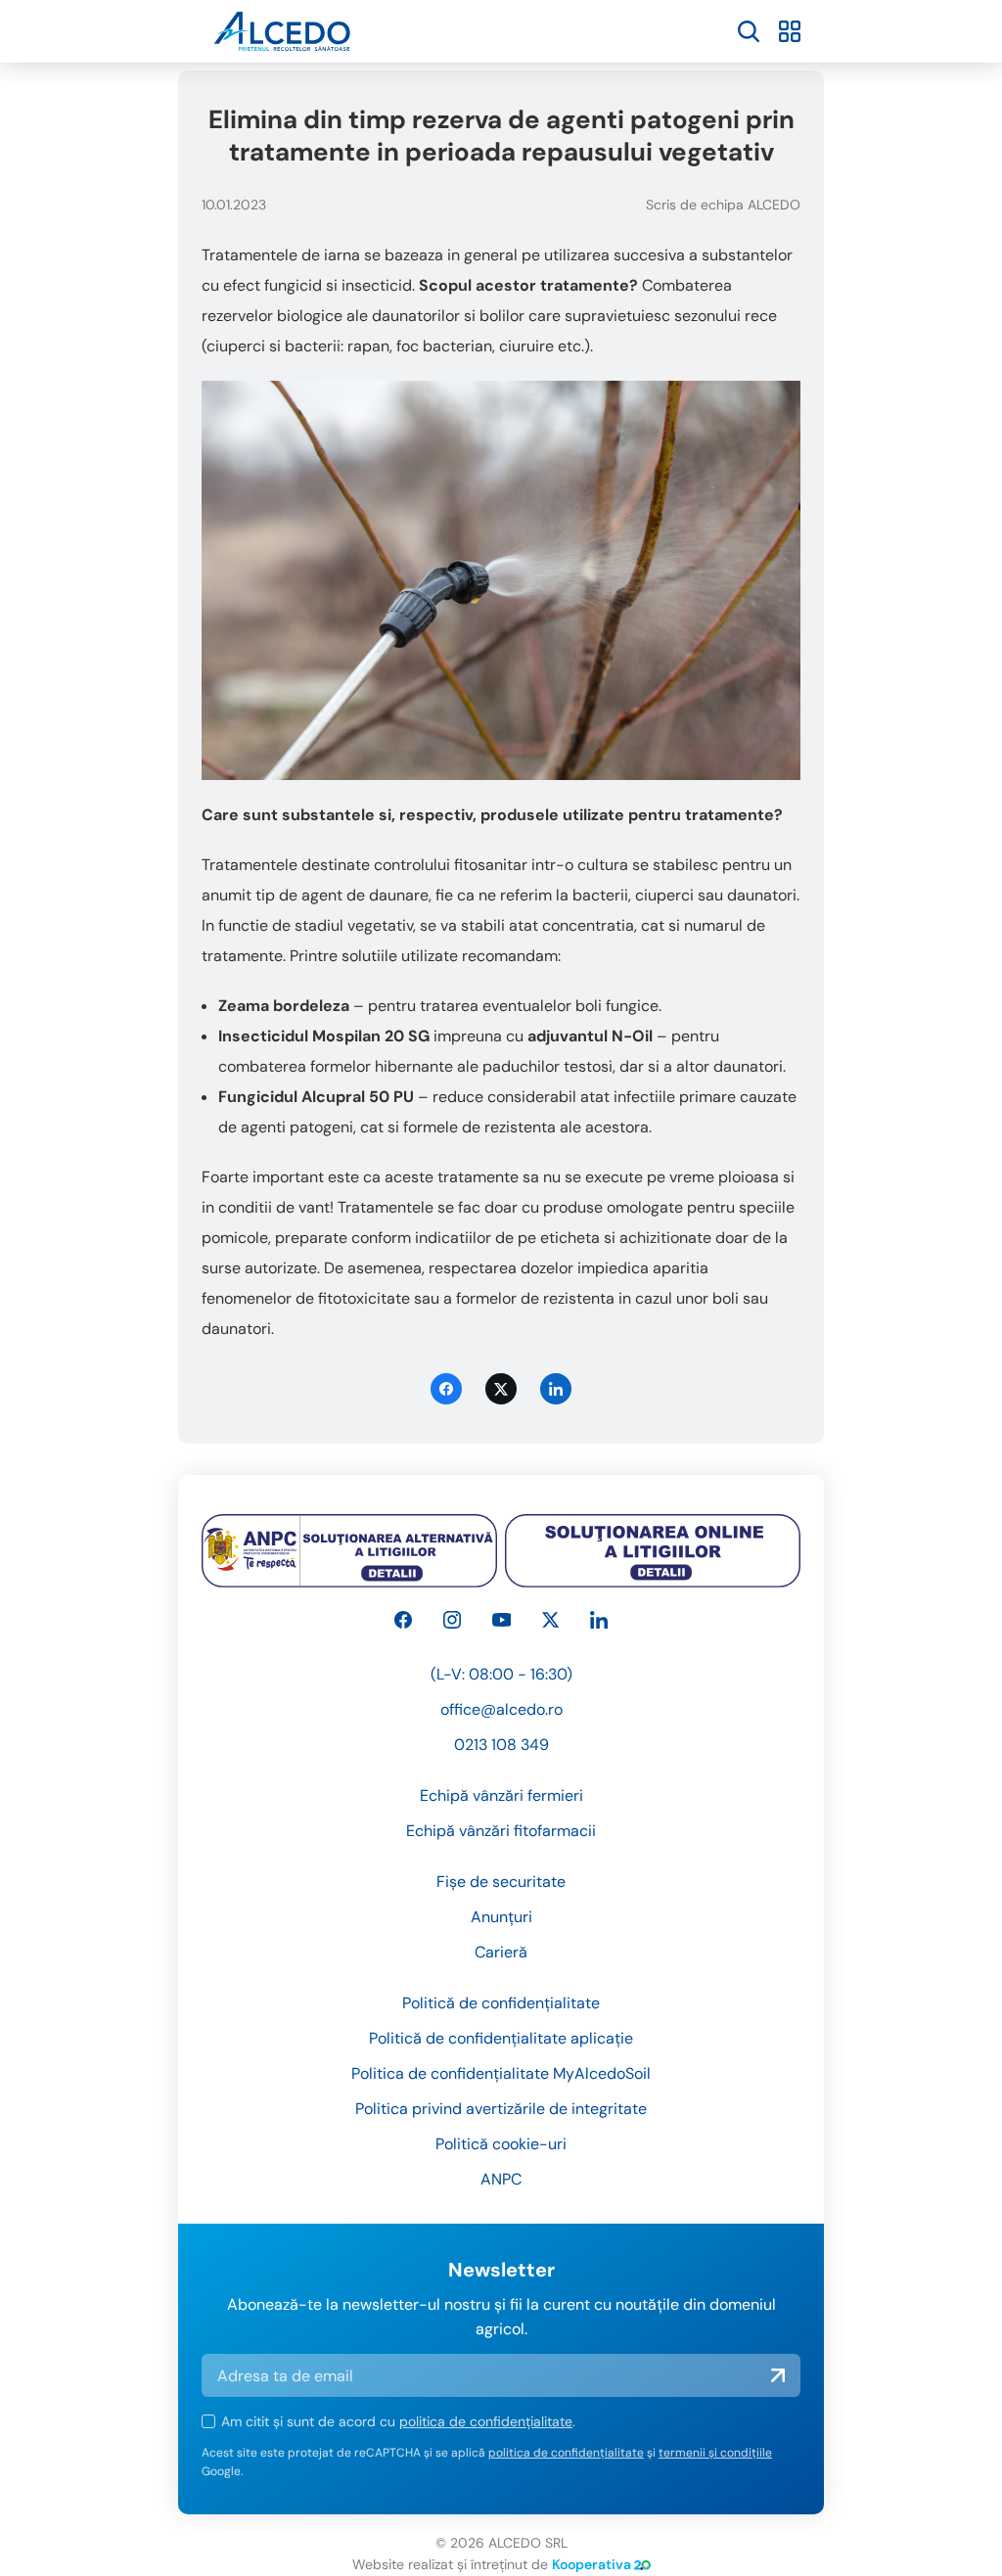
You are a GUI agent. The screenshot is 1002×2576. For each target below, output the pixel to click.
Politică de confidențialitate (501, 2003)
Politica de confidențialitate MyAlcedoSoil (501, 2073)
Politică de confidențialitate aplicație (501, 2038)
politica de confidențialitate (486, 2421)
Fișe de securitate (501, 1882)
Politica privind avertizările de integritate (501, 2109)
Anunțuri (501, 1917)
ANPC (501, 2179)
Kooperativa (592, 2564)
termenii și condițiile (715, 2453)
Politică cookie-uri (501, 2144)
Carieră (501, 1952)
